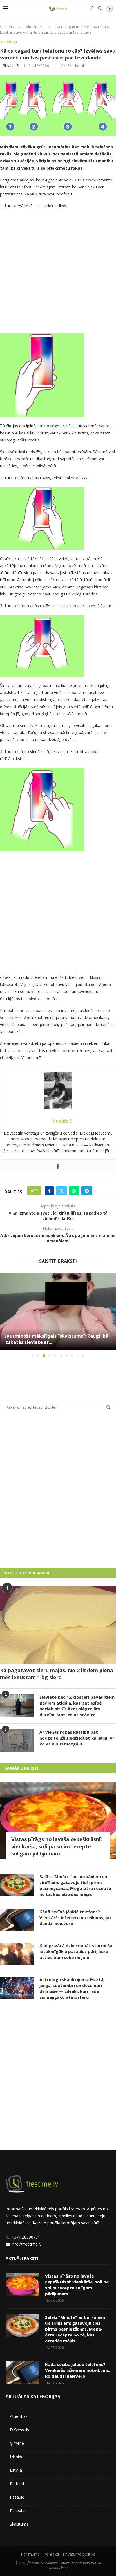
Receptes (18, 2511)
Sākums (7, 27)
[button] (5, 1315)
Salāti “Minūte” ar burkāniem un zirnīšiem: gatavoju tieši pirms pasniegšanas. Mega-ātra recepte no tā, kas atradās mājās (75, 1885)
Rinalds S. (11, 65)
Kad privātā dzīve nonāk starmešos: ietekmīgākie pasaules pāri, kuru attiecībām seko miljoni (78, 1951)
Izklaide (17, 2457)
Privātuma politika (79, 2554)
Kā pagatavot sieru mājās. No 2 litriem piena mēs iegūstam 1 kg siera (57, 1674)
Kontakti (51, 2554)
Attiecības (19, 2416)
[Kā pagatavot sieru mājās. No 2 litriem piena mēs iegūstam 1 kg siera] (58, 1625)
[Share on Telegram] (87, 1191)
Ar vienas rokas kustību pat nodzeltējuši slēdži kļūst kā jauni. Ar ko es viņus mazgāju (77, 1738)
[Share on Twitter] (61, 1191)
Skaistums (35, 27)
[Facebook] (92, 8)
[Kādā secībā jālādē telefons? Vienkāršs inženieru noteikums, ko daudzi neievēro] (17, 1920)
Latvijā (16, 2470)
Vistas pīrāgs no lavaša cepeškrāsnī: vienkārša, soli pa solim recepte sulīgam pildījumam (57, 1846)
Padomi (17, 2484)
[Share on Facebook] (49, 1191)
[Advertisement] (58, 272)
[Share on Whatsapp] (74, 1191)
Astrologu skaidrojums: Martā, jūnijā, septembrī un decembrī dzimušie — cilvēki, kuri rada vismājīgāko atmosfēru (72, 1988)
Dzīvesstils (19, 2430)
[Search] (100, 8)
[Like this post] (36, 1191)
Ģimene (17, 2443)
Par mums (30, 2554)
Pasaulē (17, 2497)
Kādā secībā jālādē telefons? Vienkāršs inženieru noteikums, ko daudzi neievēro (75, 1917)
